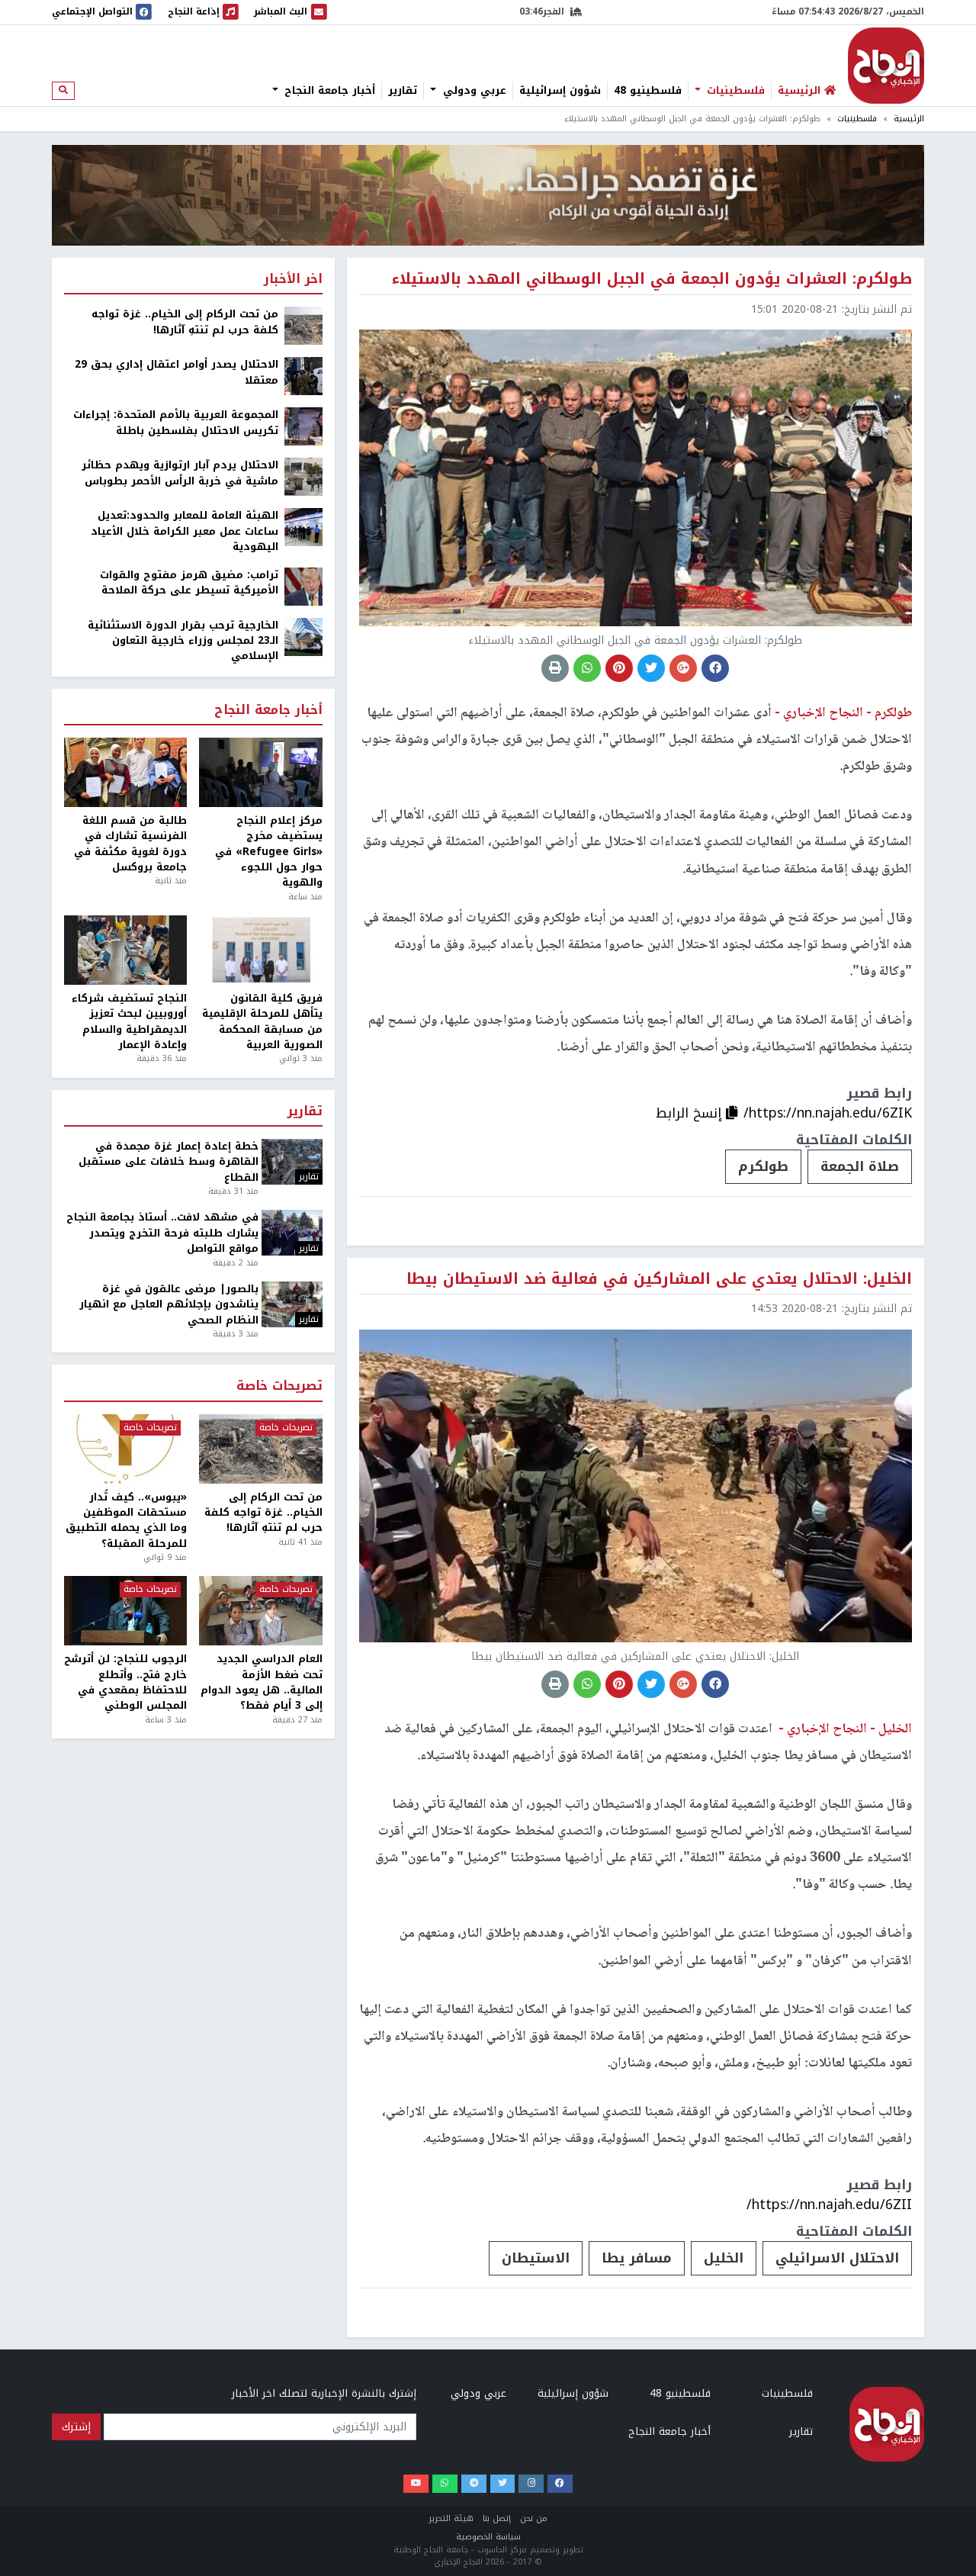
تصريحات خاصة (279, 1386)
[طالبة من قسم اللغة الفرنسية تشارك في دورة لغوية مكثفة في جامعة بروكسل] (125, 772)
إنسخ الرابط (691, 1113)
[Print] (555, 668)
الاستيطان (536, 2258)
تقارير (403, 91)
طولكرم (763, 1166)
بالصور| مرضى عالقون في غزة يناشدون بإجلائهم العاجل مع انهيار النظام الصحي (169, 1305)
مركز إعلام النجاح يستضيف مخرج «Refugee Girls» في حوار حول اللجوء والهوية (268, 852)
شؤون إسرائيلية (560, 91)
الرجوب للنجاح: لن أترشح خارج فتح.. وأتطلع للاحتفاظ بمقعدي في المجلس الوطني (125, 1683)
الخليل (724, 2258)
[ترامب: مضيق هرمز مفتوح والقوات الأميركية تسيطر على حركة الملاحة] (303, 585)
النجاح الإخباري (886, 66)
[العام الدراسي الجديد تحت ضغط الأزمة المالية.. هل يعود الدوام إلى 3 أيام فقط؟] (260, 1611)
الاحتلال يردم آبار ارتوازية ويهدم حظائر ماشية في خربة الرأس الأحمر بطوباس (180, 473)
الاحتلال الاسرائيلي (837, 2258)
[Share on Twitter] (651, 668)
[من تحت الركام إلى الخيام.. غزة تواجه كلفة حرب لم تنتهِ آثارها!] (303, 325)
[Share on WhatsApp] (587, 668)
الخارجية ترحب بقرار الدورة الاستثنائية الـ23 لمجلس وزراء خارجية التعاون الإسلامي (183, 641)
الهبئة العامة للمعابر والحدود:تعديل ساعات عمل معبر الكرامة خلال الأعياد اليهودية (185, 531)
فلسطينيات (734, 91)
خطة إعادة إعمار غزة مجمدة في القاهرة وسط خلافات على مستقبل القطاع (169, 1162)
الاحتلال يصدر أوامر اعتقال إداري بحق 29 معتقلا (177, 373)
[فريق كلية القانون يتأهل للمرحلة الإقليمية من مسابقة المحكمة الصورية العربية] (260, 950)
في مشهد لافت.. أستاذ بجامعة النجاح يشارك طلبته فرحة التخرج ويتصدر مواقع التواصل (162, 1233)
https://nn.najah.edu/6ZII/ (829, 2205)
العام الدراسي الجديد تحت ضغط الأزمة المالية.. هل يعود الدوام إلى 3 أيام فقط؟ (261, 1683)
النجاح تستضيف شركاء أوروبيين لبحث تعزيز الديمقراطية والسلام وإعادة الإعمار (129, 1022)
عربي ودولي (473, 91)
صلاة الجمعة (860, 1166)
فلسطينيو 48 (648, 91)
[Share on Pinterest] (619, 668)
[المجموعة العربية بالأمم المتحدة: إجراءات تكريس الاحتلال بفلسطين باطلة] (303, 426)
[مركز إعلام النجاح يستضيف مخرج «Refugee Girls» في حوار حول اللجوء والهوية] (260, 772)
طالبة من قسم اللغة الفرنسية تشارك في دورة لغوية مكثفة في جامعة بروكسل (130, 844)
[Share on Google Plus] (683, 668)
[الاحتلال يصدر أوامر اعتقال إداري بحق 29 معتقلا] (303, 376)
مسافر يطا (637, 2258)
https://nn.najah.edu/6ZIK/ (828, 1113)
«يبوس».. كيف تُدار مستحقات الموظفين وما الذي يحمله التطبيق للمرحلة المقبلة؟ (126, 1521)
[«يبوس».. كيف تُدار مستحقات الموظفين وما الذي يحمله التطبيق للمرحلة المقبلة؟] (125, 1449)
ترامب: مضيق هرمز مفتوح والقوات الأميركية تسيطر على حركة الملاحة (189, 583)
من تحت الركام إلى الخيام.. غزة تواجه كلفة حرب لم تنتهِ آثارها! (185, 322)
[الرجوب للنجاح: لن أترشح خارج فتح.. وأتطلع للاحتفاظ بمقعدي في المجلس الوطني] (125, 1611)
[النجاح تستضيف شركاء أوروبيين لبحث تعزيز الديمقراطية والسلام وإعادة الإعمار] (125, 950)
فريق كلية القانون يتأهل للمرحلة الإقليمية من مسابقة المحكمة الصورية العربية (262, 1022)
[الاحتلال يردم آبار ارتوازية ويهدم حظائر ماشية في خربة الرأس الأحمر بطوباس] (303, 476)
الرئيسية (909, 119)
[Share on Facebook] (715, 668)
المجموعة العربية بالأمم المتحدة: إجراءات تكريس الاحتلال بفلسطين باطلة (176, 423)
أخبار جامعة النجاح (328, 91)
